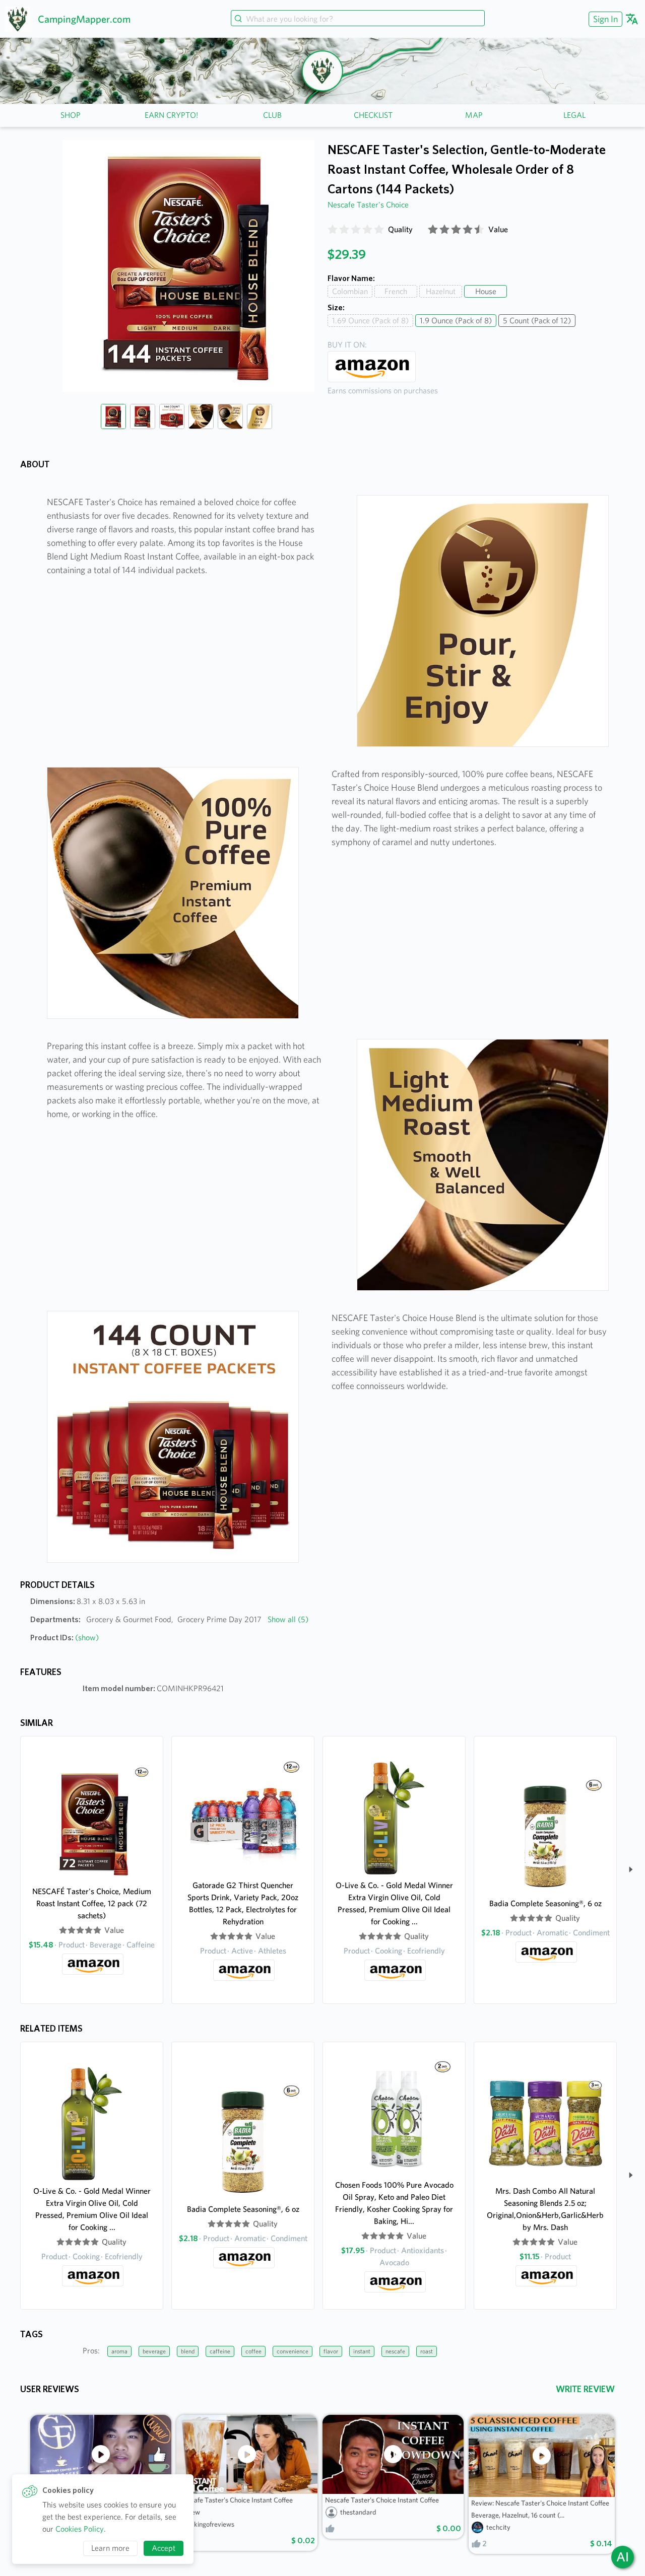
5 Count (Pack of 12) (537, 321)
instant (362, 2351)
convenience (293, 2351)
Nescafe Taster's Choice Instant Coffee (382, 2500)
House (486, 291)
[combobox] (358, 19)
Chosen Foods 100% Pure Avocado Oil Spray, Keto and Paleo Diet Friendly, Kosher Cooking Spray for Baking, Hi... (394, 2203)
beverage (154, 2351)
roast (427, 2351)
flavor (331, 2351)
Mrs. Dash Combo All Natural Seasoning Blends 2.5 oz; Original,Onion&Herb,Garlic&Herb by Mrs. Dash (545, 2209)
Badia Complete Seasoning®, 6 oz (545, 1903)
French (396, 291)
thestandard (358, 2512)
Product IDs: (64, 1638)
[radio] (333, 230)
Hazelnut (441, 291)
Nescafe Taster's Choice (368, 205)
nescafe (395, 2351)
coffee (253, 2351)
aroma (119, 2351)
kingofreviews (214, 2524)
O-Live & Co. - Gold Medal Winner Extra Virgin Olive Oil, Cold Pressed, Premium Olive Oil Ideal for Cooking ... (394, 1903)
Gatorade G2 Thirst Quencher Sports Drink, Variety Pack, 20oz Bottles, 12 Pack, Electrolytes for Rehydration (243, 1903)
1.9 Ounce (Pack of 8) (456, 321)
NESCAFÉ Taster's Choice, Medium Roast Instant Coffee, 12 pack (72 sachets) (92, 1903)
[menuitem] (604, 19)
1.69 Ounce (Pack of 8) (370, 321)
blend (188, 2351)
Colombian (350, 291)
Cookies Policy (80, 2529)
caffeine (220, 2351)
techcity (498, 2527)
